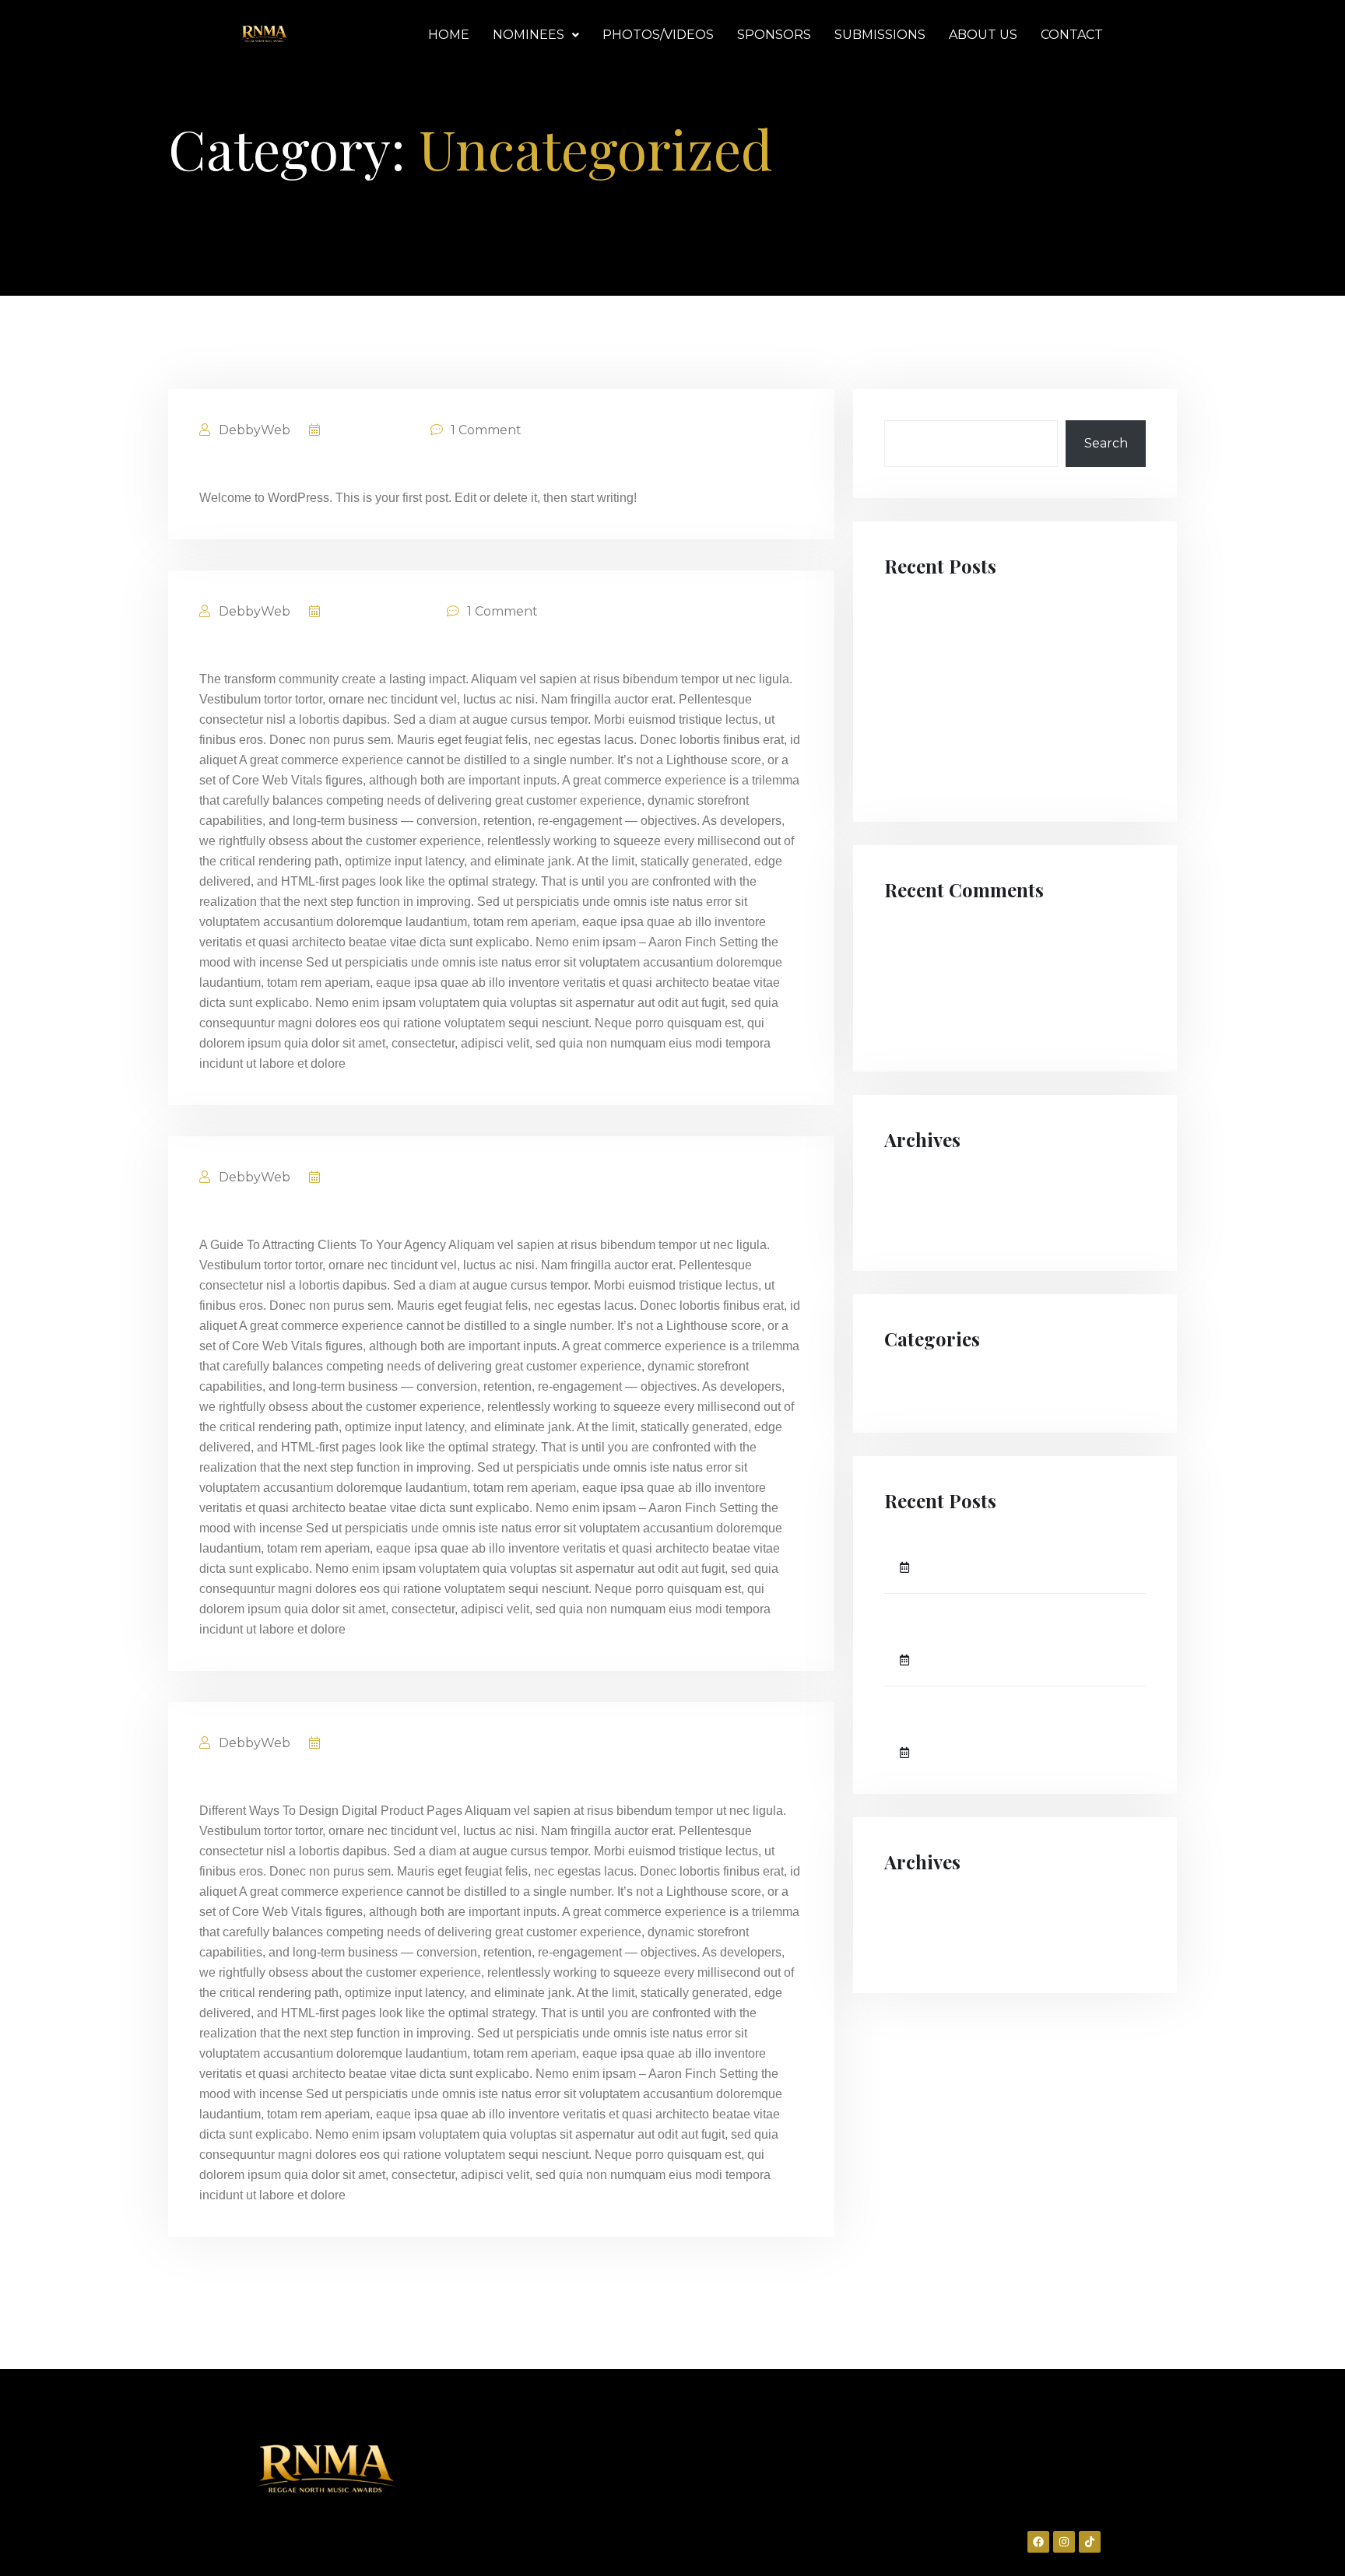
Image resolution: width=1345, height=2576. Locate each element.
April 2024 (916, 1186)
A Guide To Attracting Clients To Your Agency (402, 1213)
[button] (536, 35)
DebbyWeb (253, 430)
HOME (449, 35)
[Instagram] (1064, 2542)
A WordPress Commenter (964, 1016)
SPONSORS (774, 35)
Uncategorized (931, 1385)
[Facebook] (1038, 2542)
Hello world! (255, 466)
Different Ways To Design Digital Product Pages (412, 1779)
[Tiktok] (1090, 2542)
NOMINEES (529, 35)
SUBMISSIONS (880, 35)
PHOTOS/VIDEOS (658, 35)
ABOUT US (983, 35)
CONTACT (1072, 35)
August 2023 (925, 1218)
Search (1106, 443)
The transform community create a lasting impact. (427, 647)
